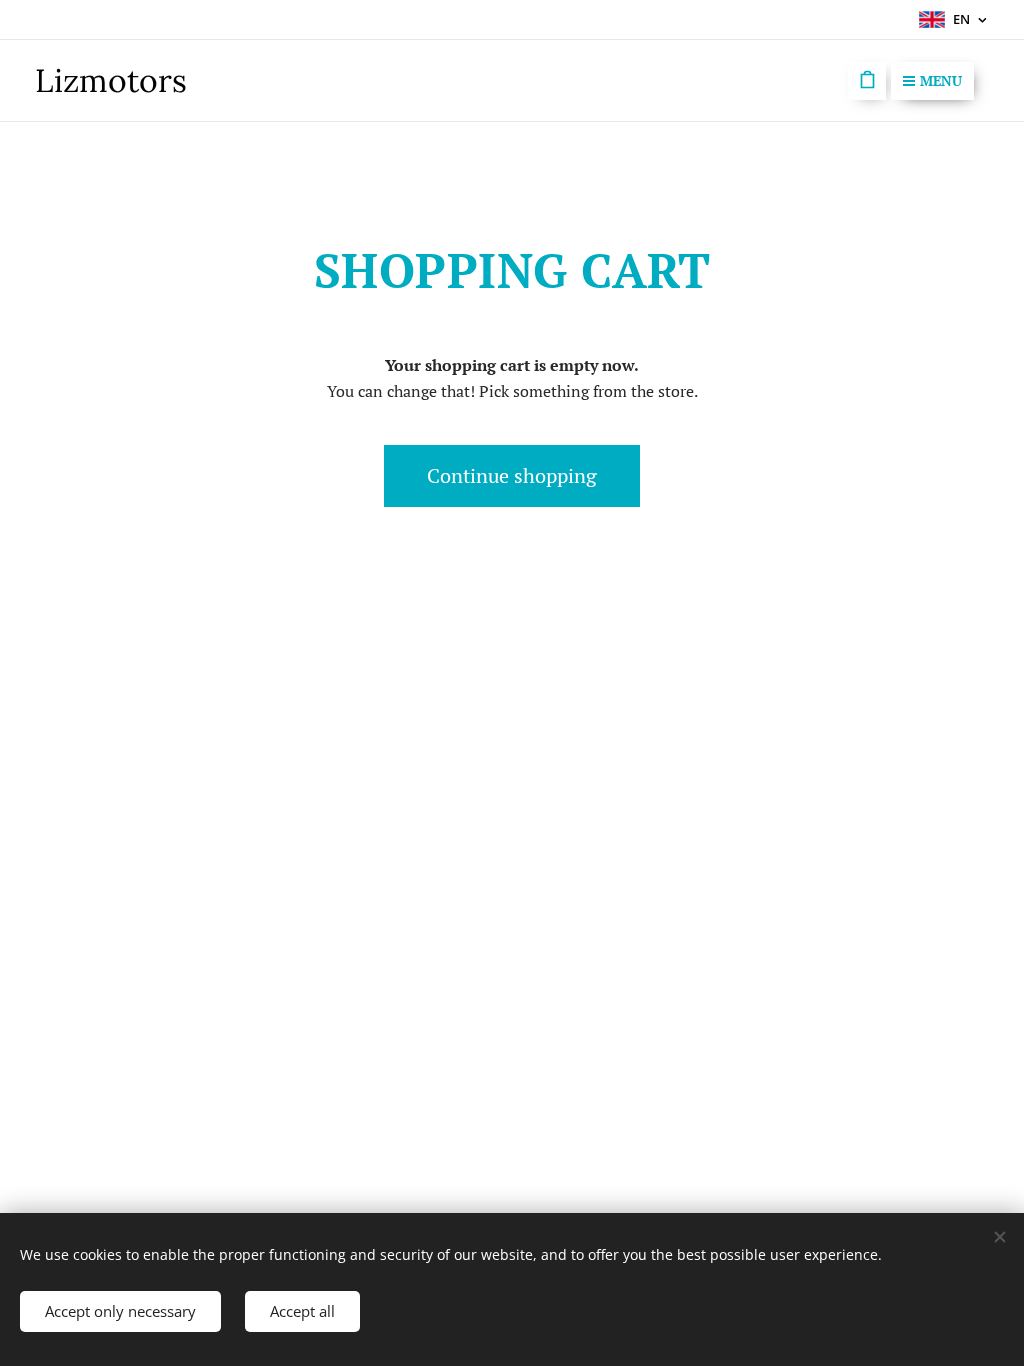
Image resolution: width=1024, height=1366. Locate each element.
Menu (941, 80)
